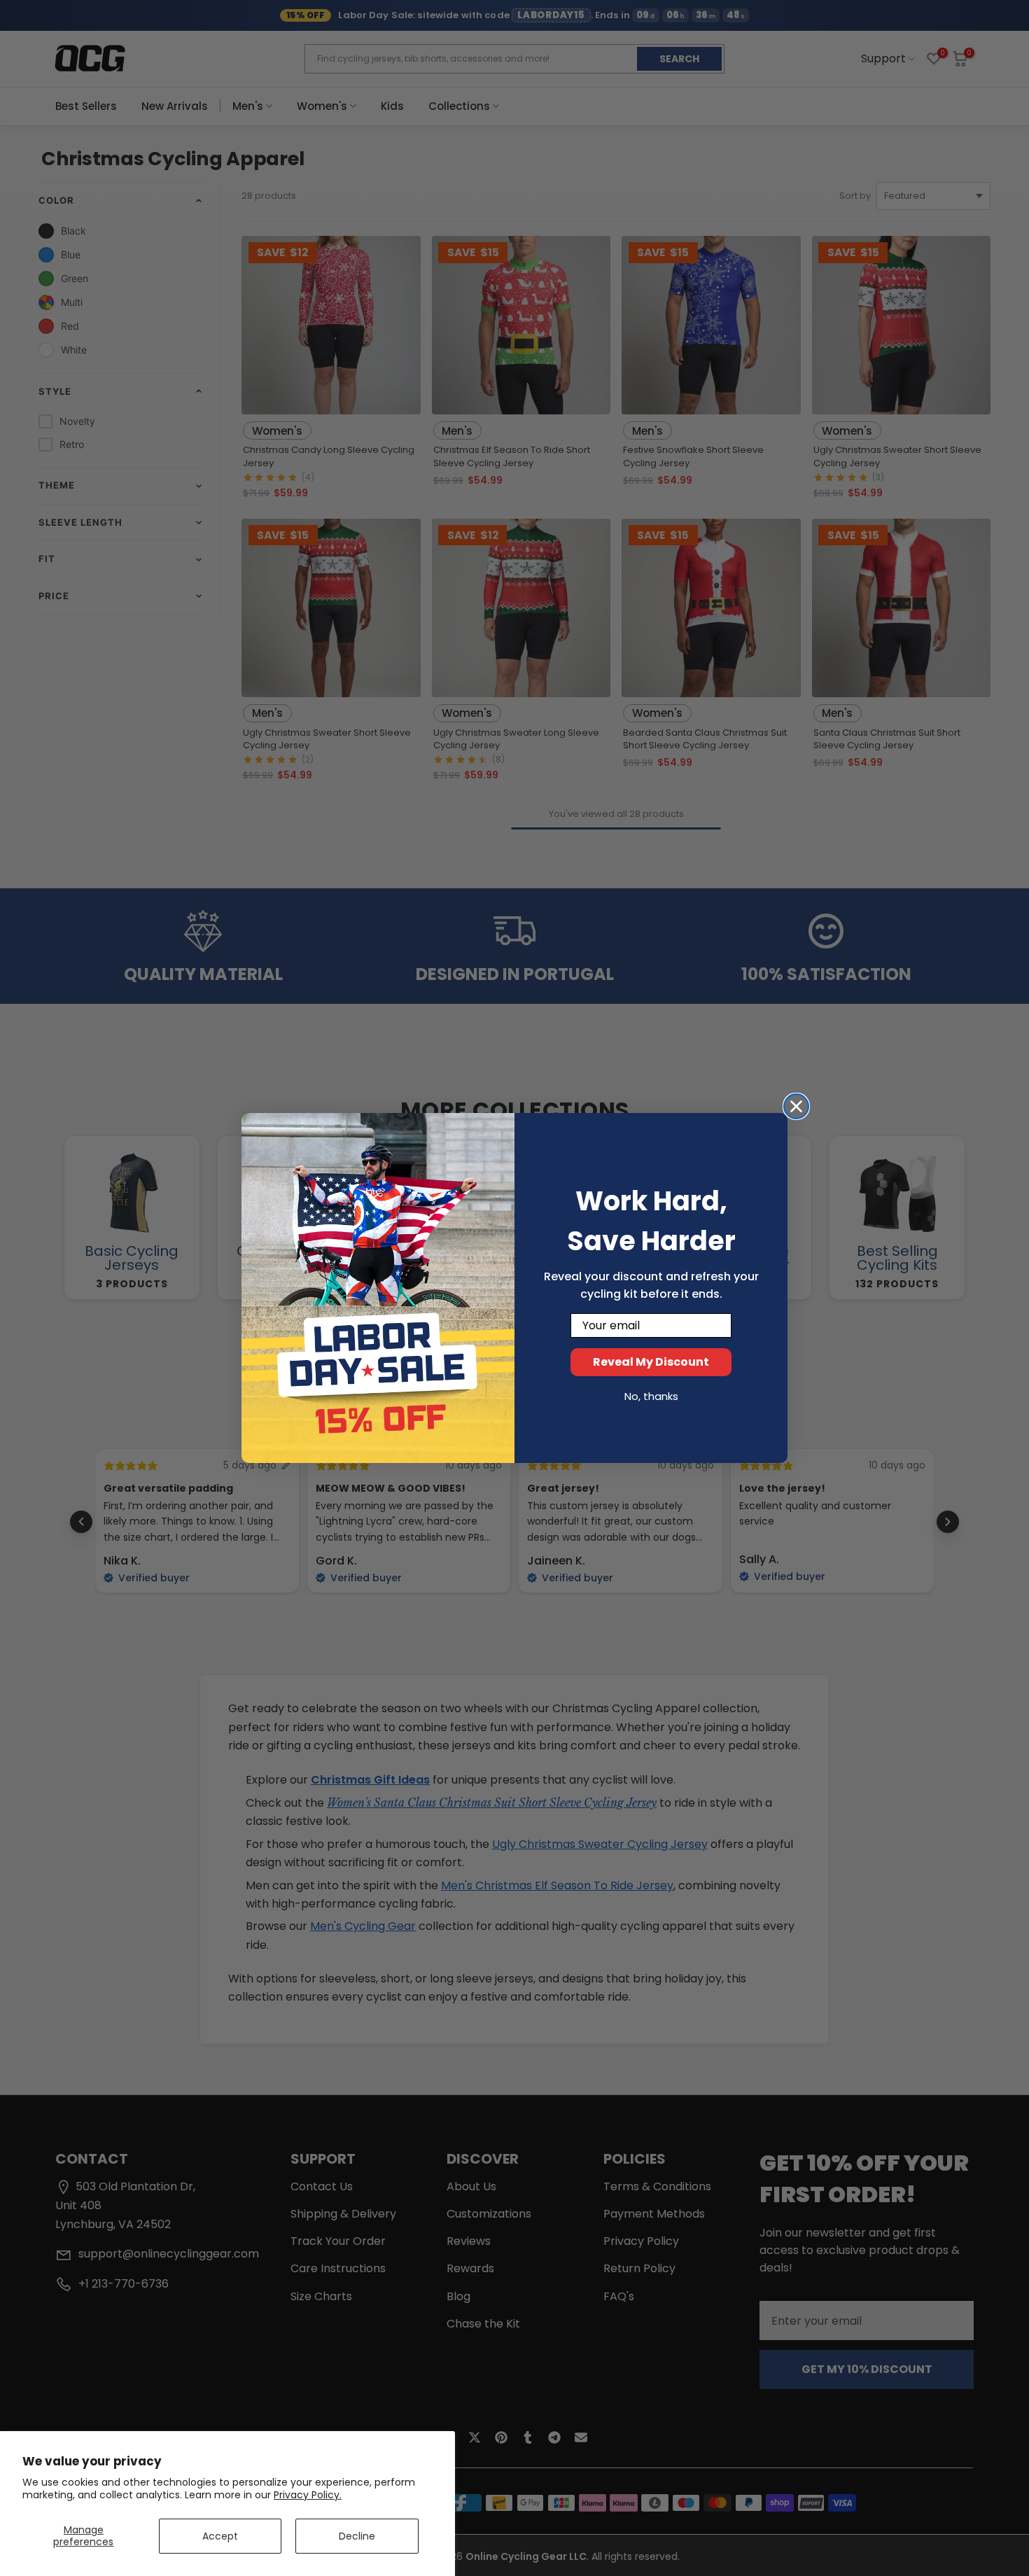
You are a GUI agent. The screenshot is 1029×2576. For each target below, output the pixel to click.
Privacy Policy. (308, 2495)
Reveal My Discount (651, 1362)
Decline (357, 2536)
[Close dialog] (796, 1106)
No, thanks (651, 1396)
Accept (220, 2536)
